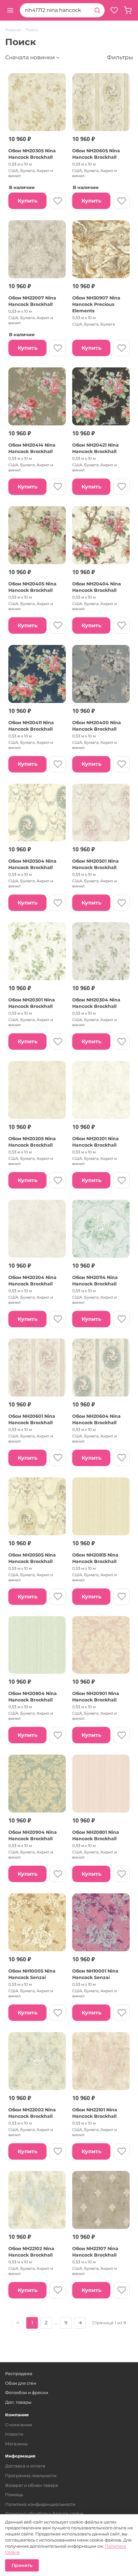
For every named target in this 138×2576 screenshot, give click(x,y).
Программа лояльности (31, 2476)
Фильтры (120, 57)
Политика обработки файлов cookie (44, 2514)
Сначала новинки (30, 57)
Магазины (16, 2444)
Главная (13, 30)
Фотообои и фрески (27, 2392)
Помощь (14, 2495)
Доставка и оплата (25, 2466)
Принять (22, 2565)
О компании (19, 2425)
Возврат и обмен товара (32, 2485)
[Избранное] (114, 10)
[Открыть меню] (10, 10)
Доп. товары (18, 2402)
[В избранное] (58, 201)
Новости (14, 2434)
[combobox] (55, 10)
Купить (28, 201)
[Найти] (97, 10)
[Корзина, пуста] (128, 10)
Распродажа (19, 2373)
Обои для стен (21, 2383)
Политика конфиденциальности (40, 2504)
